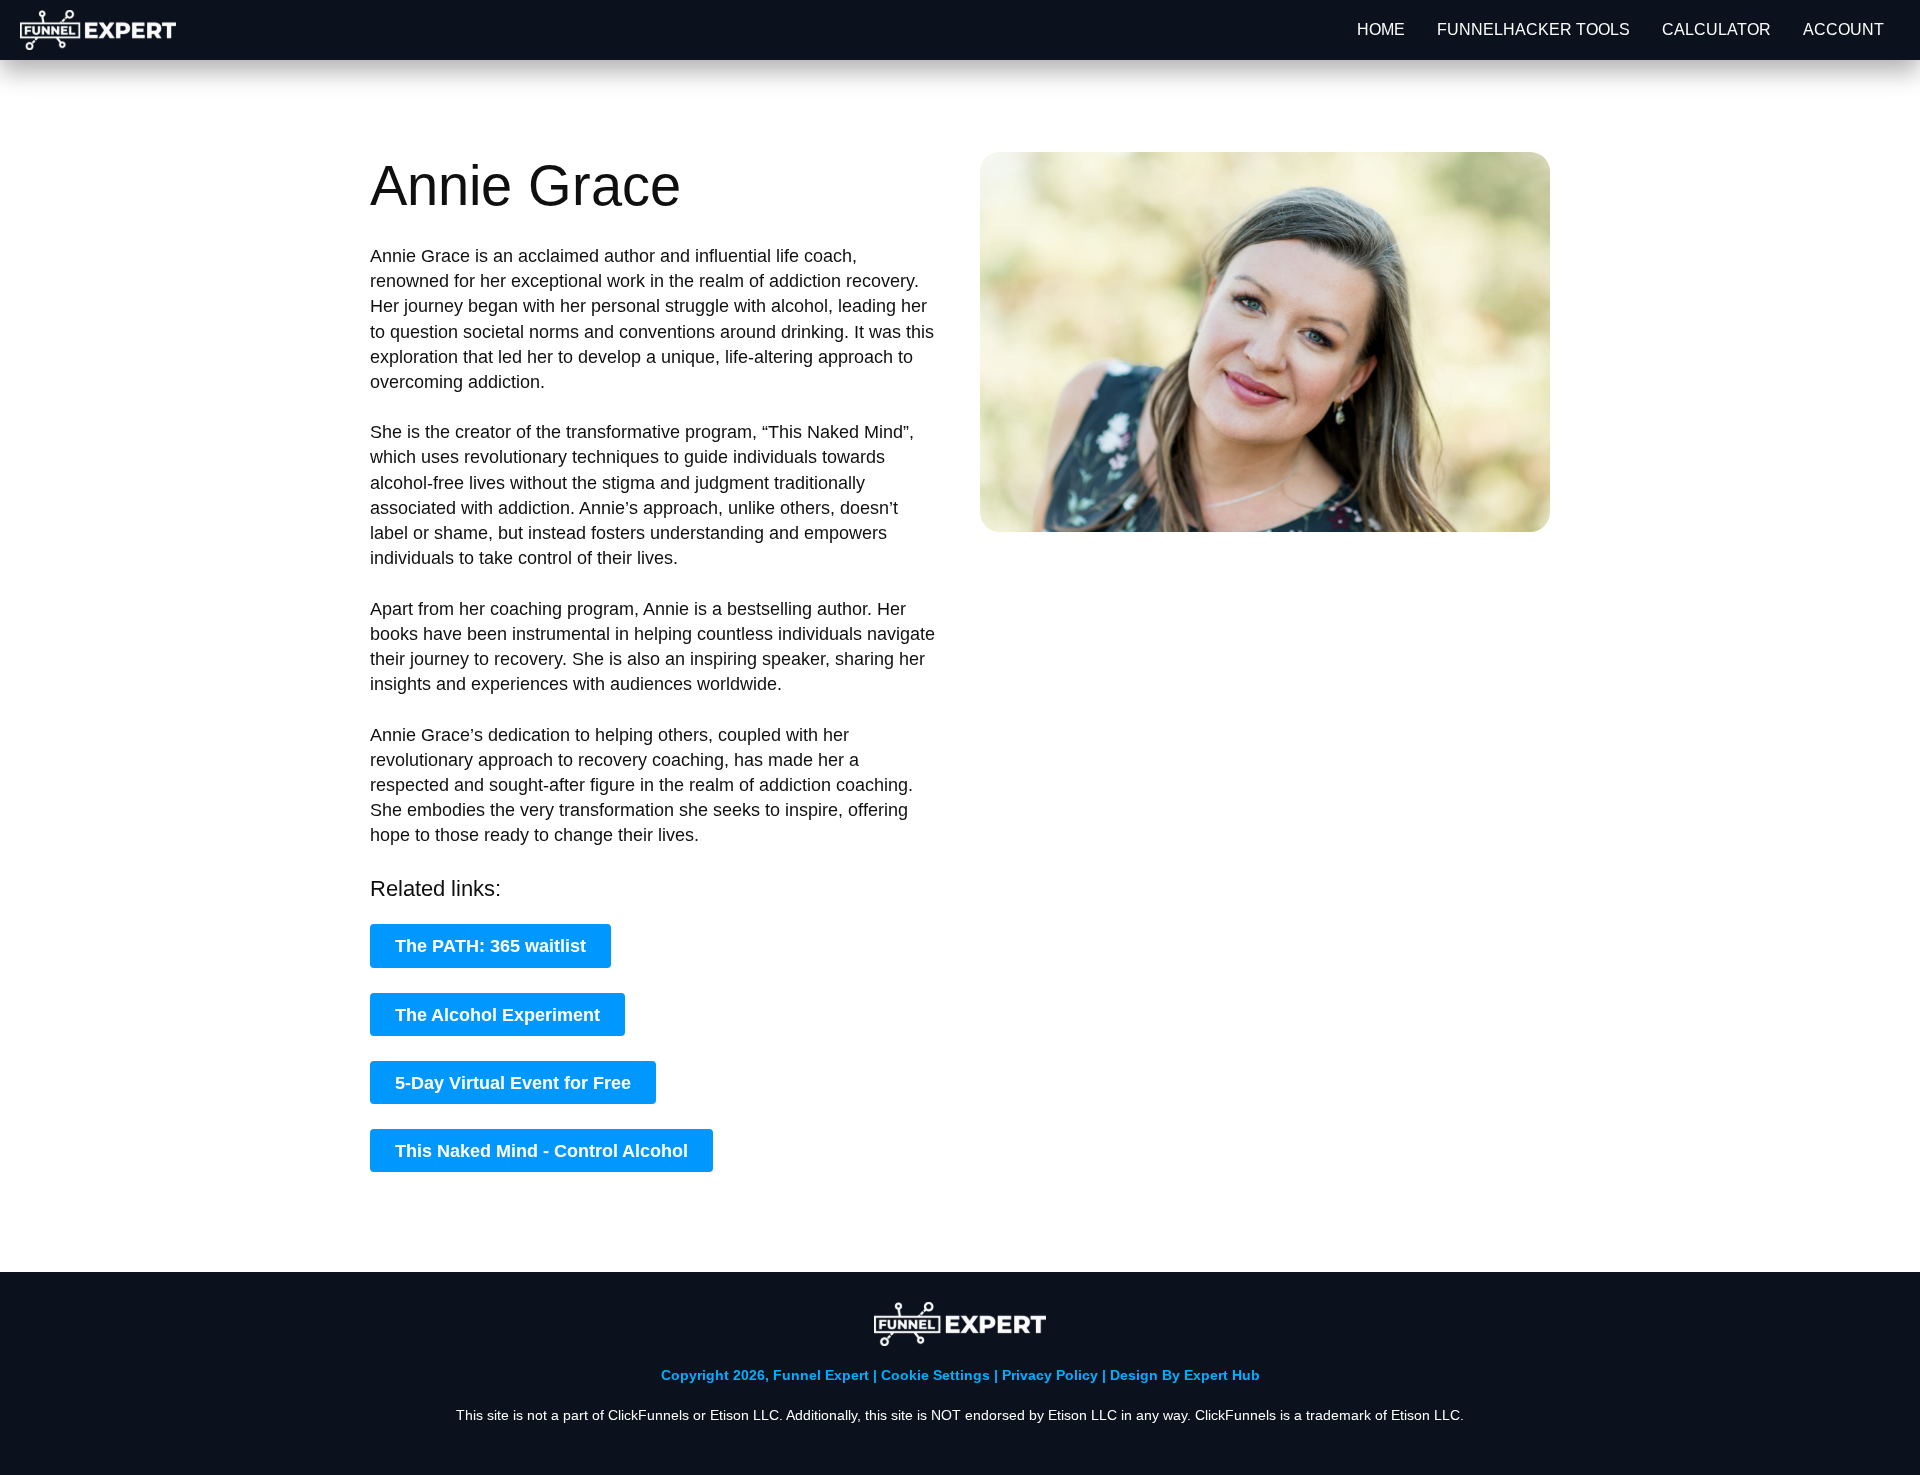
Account (1843, 29)
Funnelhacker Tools (1533, 29)
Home (1381, 29)
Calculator (1716, 29)
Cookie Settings (935, 1375)
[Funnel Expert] (98, 30)
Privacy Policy (1052, 1375)
